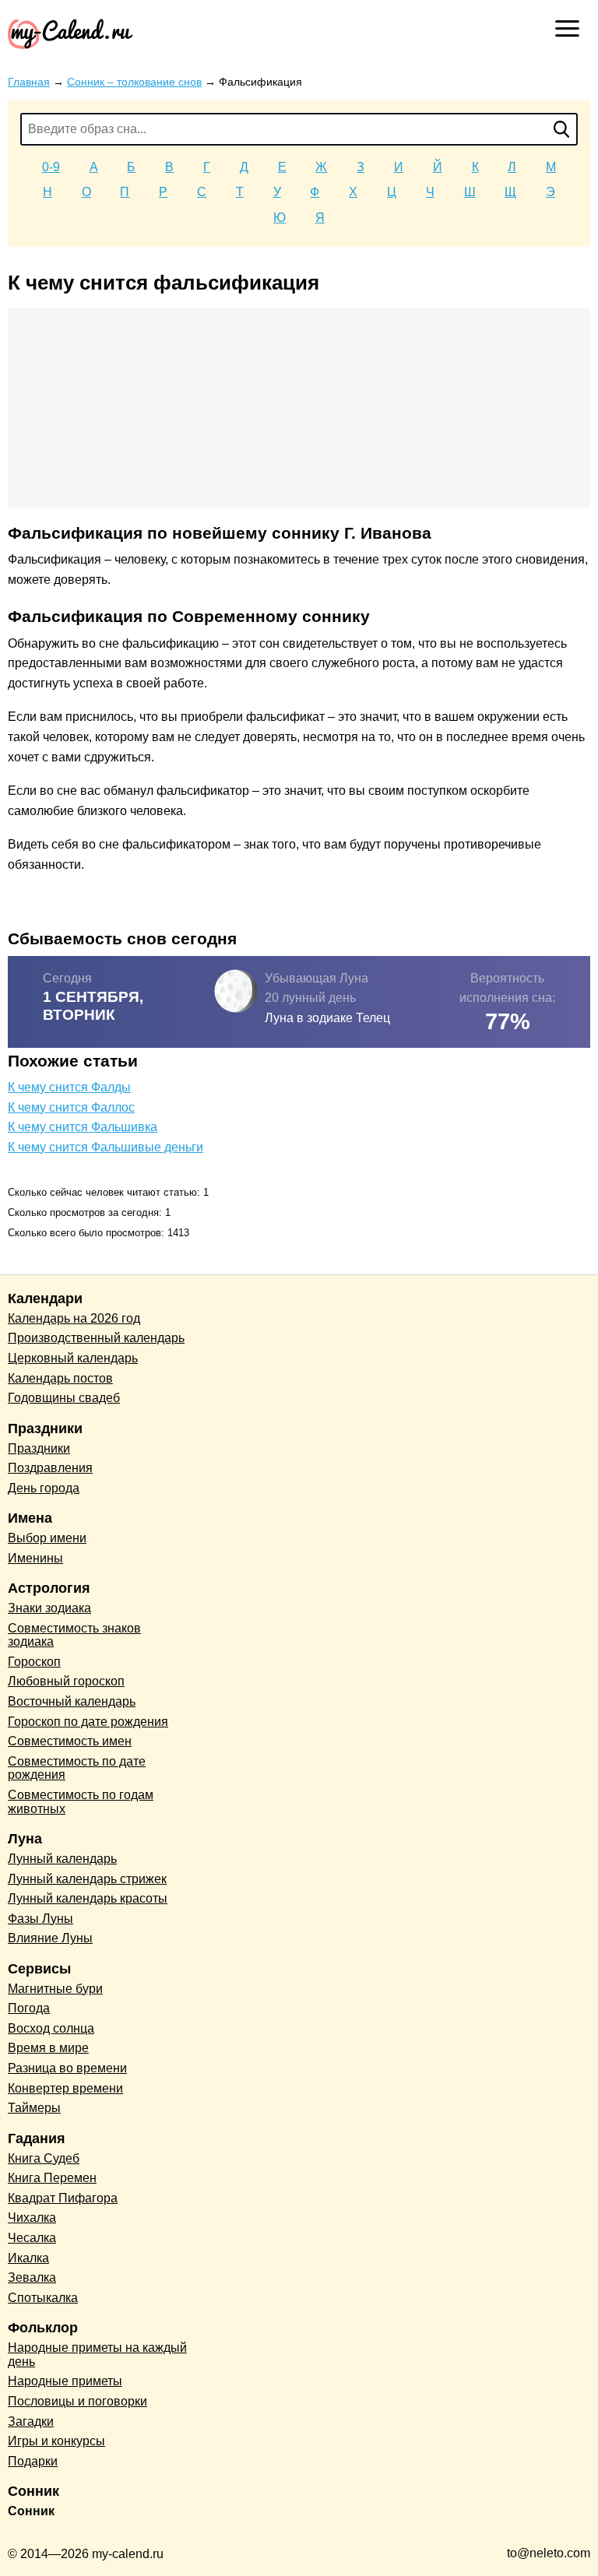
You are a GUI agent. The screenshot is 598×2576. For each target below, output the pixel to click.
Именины (35, 1558)
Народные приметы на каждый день (97, 2355)
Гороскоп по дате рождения (88, 1722)
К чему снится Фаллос (71, 1107)
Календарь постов (60, 1378)
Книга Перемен (52, 2178)
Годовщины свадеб (64, 1398)
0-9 (51, 167)
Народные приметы (65, 2381)
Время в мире (48, 2048)
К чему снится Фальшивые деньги (106, 1147)
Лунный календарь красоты (88, 1898)
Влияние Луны (50, 1938)
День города (44, 1488)
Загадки (31, 2421)
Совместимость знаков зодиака (74, 1635)
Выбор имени (47, 1538)
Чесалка (32, 2238)
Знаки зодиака (49, 1608)
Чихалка (32, 2218)
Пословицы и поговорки (77, 2401)
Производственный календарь (96, 1338)
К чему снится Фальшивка (83, 1127)
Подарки (33, 2461)
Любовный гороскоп (66, 1681)
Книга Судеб (44, 2158)
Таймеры (34, 2108)
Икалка (28, 2258)
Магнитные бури (55, 1989)
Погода (29, 2008)
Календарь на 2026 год (74, 1318)
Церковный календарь (73, 1358)
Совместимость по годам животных (81, 1802)
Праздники (39, 1448)
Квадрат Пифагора (63, 2198)
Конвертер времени (65, 2088)
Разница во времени (67, 2068)
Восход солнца (51, 2028)
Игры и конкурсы (56, 2441)
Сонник (31, 2511)
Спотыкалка (43, 2298)
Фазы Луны (40, 1919)
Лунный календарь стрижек (87, 1879)
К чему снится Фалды (69, 1087)
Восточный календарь (72, 1701)
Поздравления (50, 1468)
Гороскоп (34, 1662)
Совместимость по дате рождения (77, 1768)
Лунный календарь (62, 1859)
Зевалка (32, 2277)
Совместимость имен (70, 1741)
